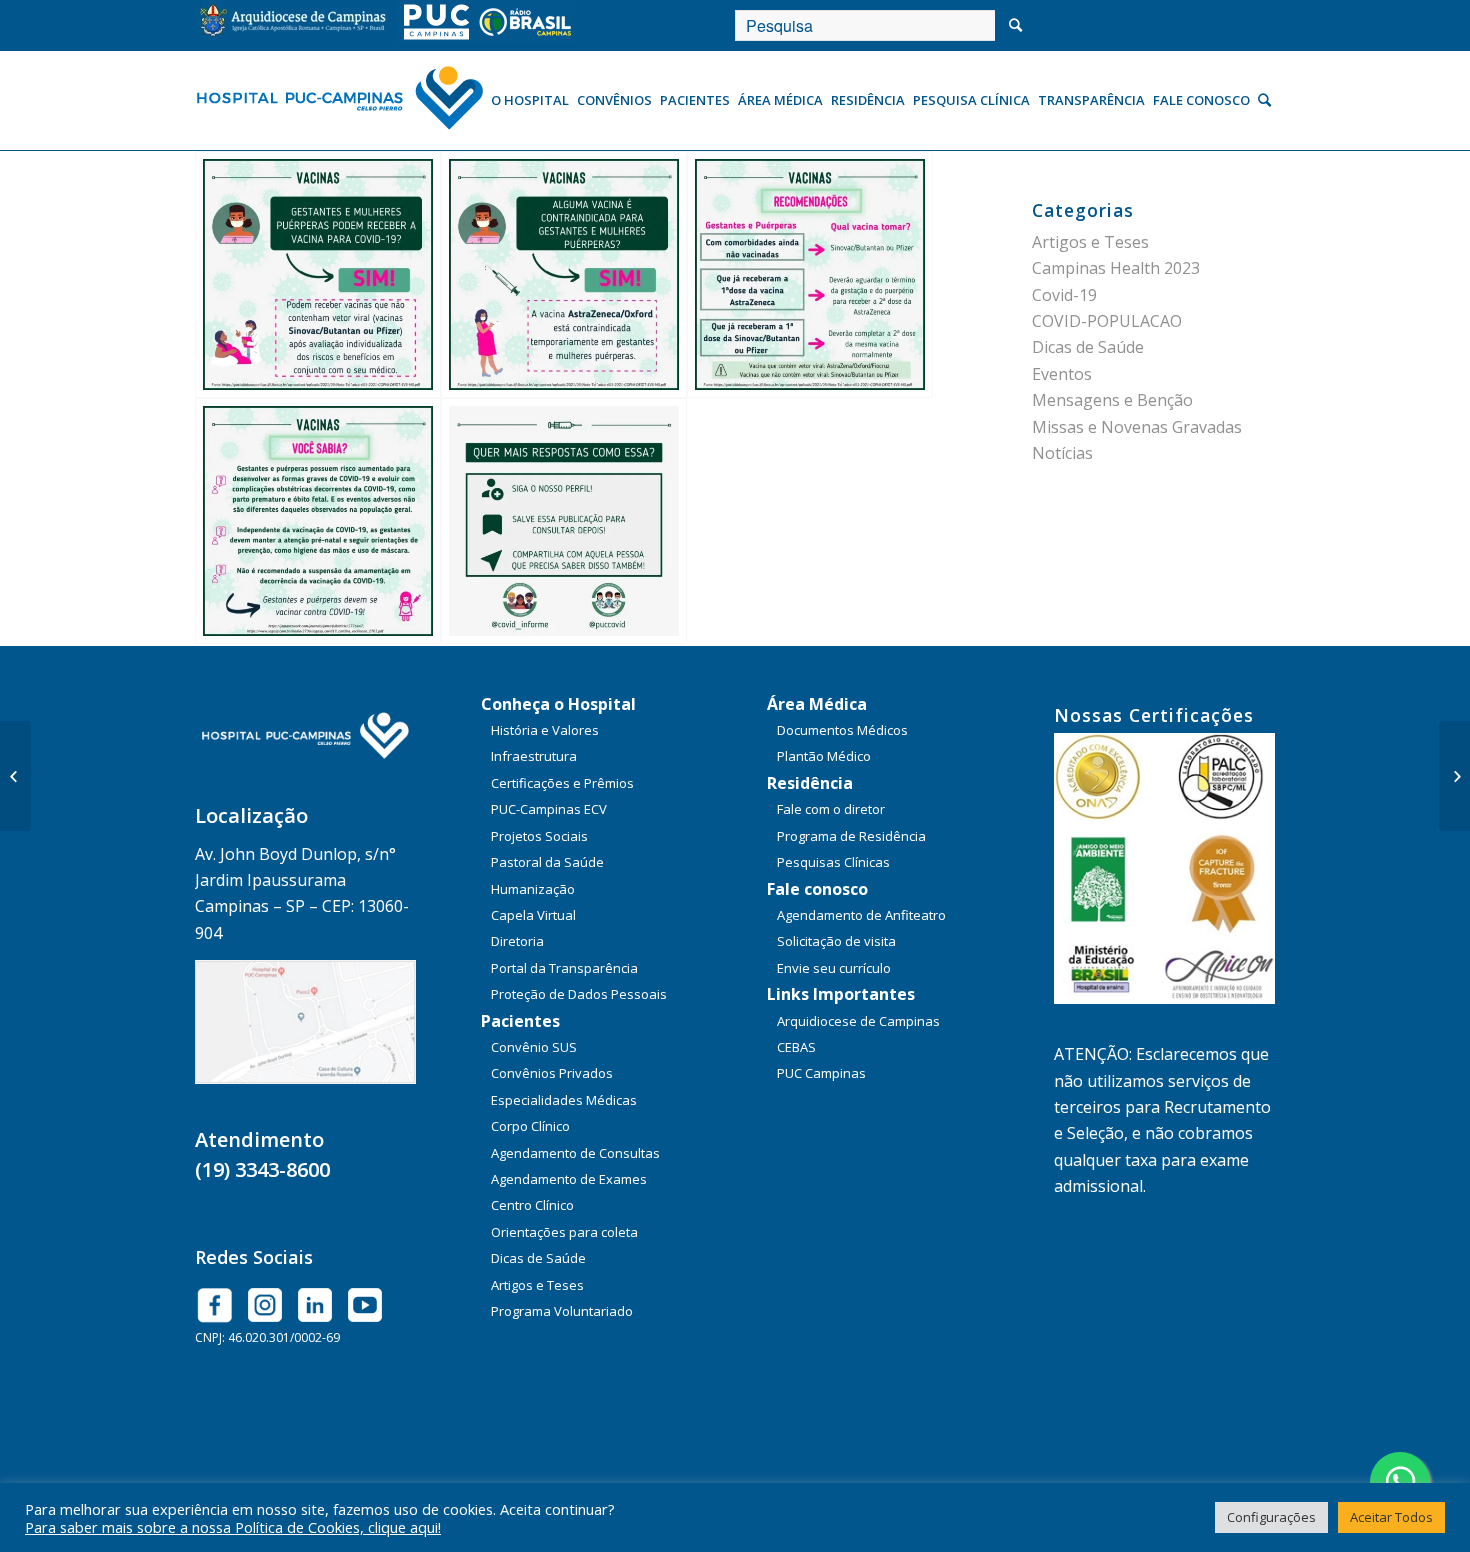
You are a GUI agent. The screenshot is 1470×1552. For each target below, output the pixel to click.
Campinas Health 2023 (1116, 268)
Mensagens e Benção (1112, 400)
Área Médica (817, 704)
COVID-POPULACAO (1107, 321)
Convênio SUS (534, 1047)
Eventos (1062, 374)
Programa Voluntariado (562, 1311)
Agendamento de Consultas (575, 1153)
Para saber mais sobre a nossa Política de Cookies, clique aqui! (233, 1527)
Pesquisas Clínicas (833, 862)
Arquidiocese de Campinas (858, 1021)
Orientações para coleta (564, 1232)
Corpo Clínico (530, 1126)
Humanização (533, 889)
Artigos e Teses (1090, 242)
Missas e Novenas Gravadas (1137, 427)
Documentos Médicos (842, 730)
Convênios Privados (552, 1073)
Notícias (1062, 453)
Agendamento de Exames (569, 1179)
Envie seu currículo (834, 968)
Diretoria (517, 941)
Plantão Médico (824, 756)
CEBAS (796, 1047)
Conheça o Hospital (558, 704)
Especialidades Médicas (564, 1100)
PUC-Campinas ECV (549, 809)
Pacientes (520, 1021)
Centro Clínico (532, 1205)
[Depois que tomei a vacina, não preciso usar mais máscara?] (1454, 776)
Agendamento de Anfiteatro (861, 915)
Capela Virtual (533, 915)
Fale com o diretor (831, 809)
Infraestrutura (534, 756)
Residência (810, 783)
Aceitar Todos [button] (1391, 1517)
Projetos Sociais (539, 836)
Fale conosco (817, 889)
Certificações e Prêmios (562, 783)
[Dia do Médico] (15, 776)
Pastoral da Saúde (547, 862)
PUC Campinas (821, 1073)
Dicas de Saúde (1088, 347)
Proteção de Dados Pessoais (579, 994)
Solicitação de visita (836, 941)
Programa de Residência (851, 836)
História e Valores (545, 730)
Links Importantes (841, 994)
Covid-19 (1064, 295)
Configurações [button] (1271, 1517)
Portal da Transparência (564, 968)
